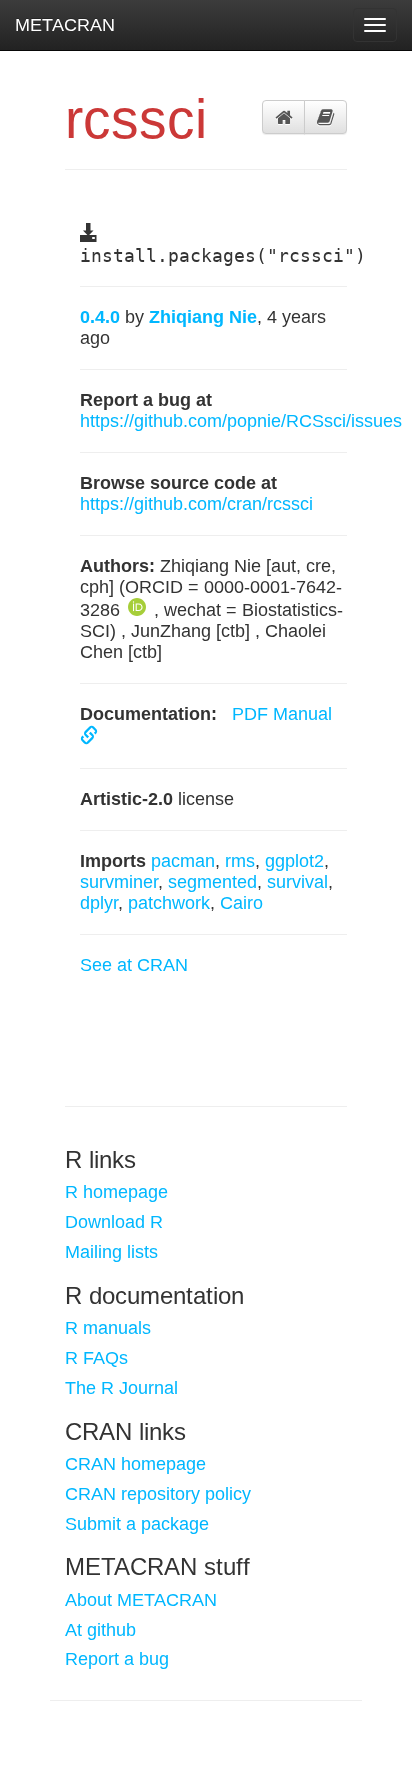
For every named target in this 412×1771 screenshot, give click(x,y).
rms (240, 861)
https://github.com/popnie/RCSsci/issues (241, 421)
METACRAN (65, 25)
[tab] (283, 117)
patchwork (169, 903)
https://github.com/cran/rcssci (196, 504)
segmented (212, 882)
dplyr (99, 903)
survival (297, 882)
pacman (183, 861)
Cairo (241, 903)
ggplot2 (294, 861)
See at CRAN (134, 965)
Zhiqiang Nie (203, 317)
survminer (119, 882)
